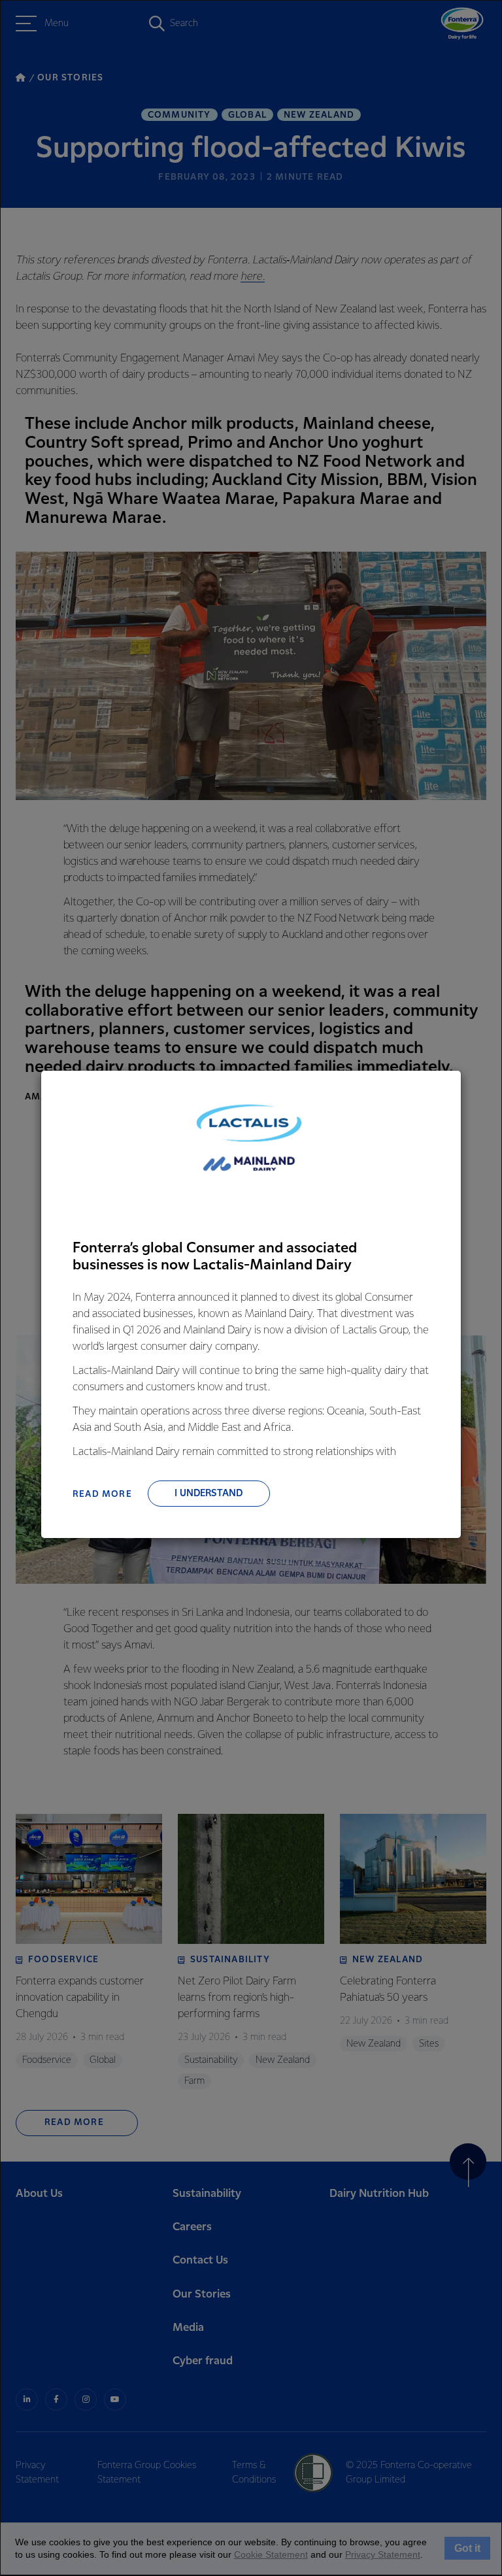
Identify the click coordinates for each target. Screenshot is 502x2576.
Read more (102, 1494)
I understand (209, 1494)
